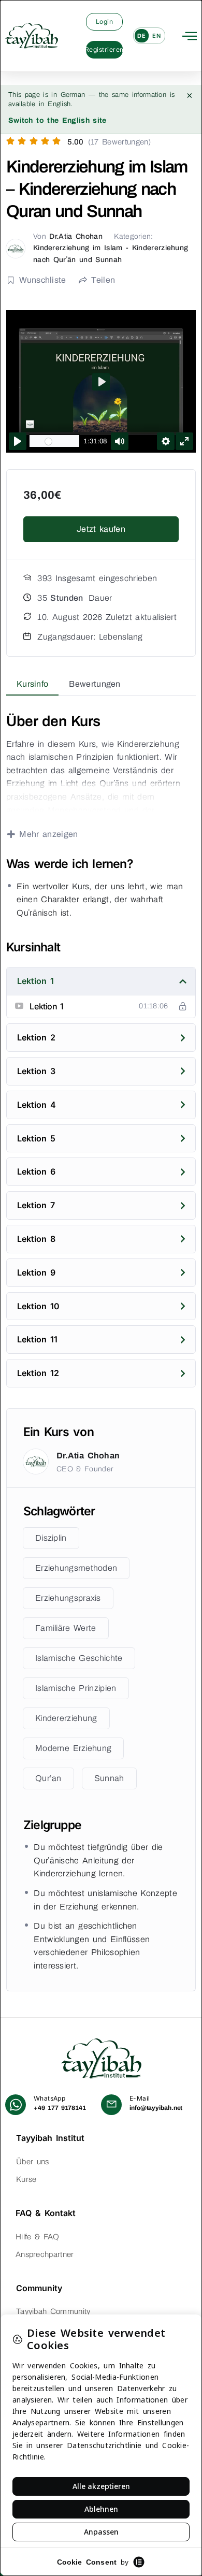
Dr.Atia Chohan (76, 236)
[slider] (54, 441)
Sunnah (109, 1778)
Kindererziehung (66, 1718)
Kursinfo (32, 684)
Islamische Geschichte (79, 1658)
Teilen (103, 280)
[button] (190, 36)
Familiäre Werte (66, 1628)
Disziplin (51, 1538)
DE (141, 36)
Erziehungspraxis (68, 1598)
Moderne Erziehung (73, 1748)
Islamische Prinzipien (76, 1688)
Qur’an (48, 1778)
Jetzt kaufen (101, 529)
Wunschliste (42, 280)
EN (156, 36)
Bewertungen (95, 684)
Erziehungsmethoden (76, 1568)
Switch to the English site (57, 120)
